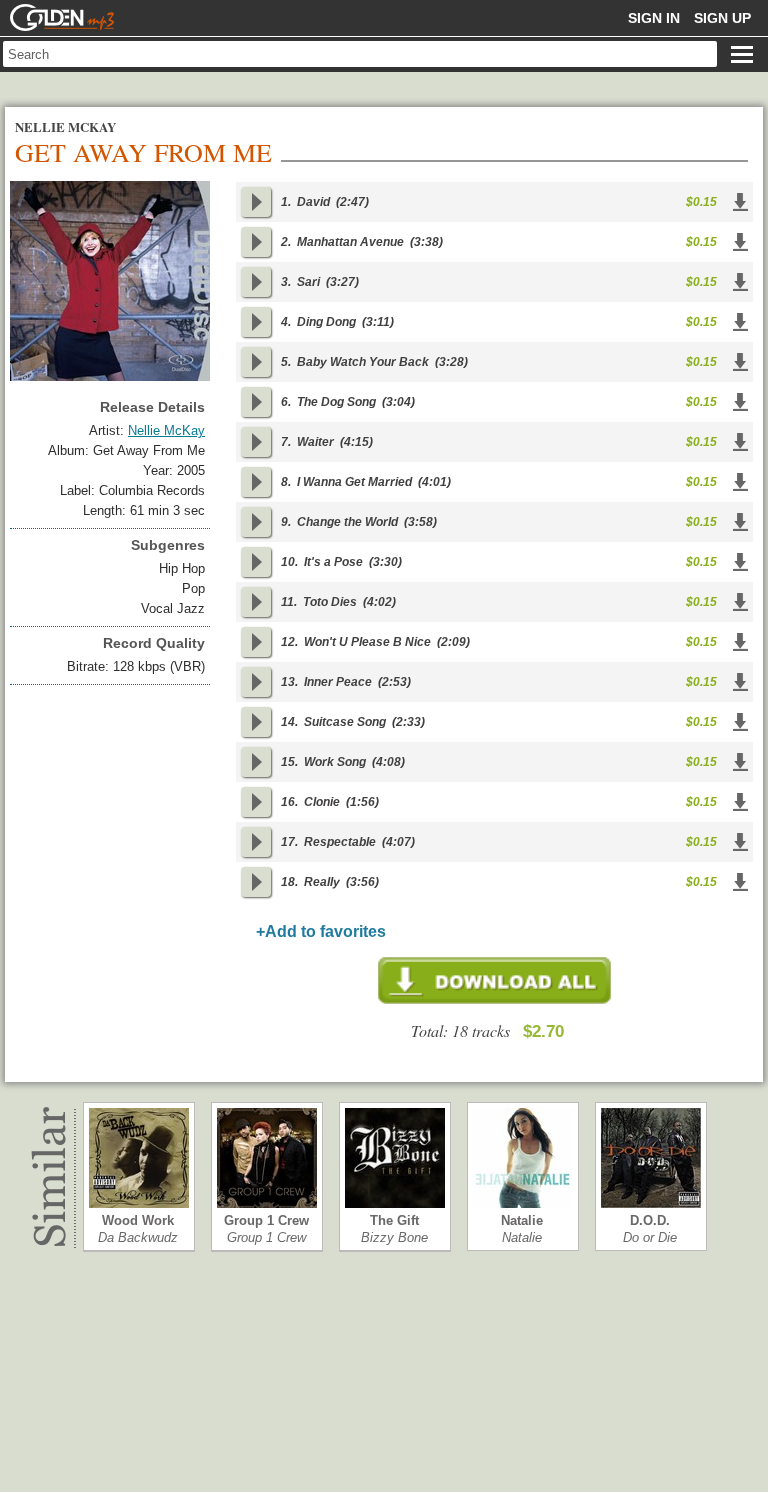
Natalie (522, 1220)
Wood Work (138, 1220)
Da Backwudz (138, 1237)
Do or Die (650, 1237)
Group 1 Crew (266, 1220)
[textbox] (360, 54)
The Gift (394, 1220)
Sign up (722, 18)
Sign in (654, 18)
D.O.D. (650, 1220)
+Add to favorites (321, 931)
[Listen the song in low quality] (256, 202)
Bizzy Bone (394, 1237)
